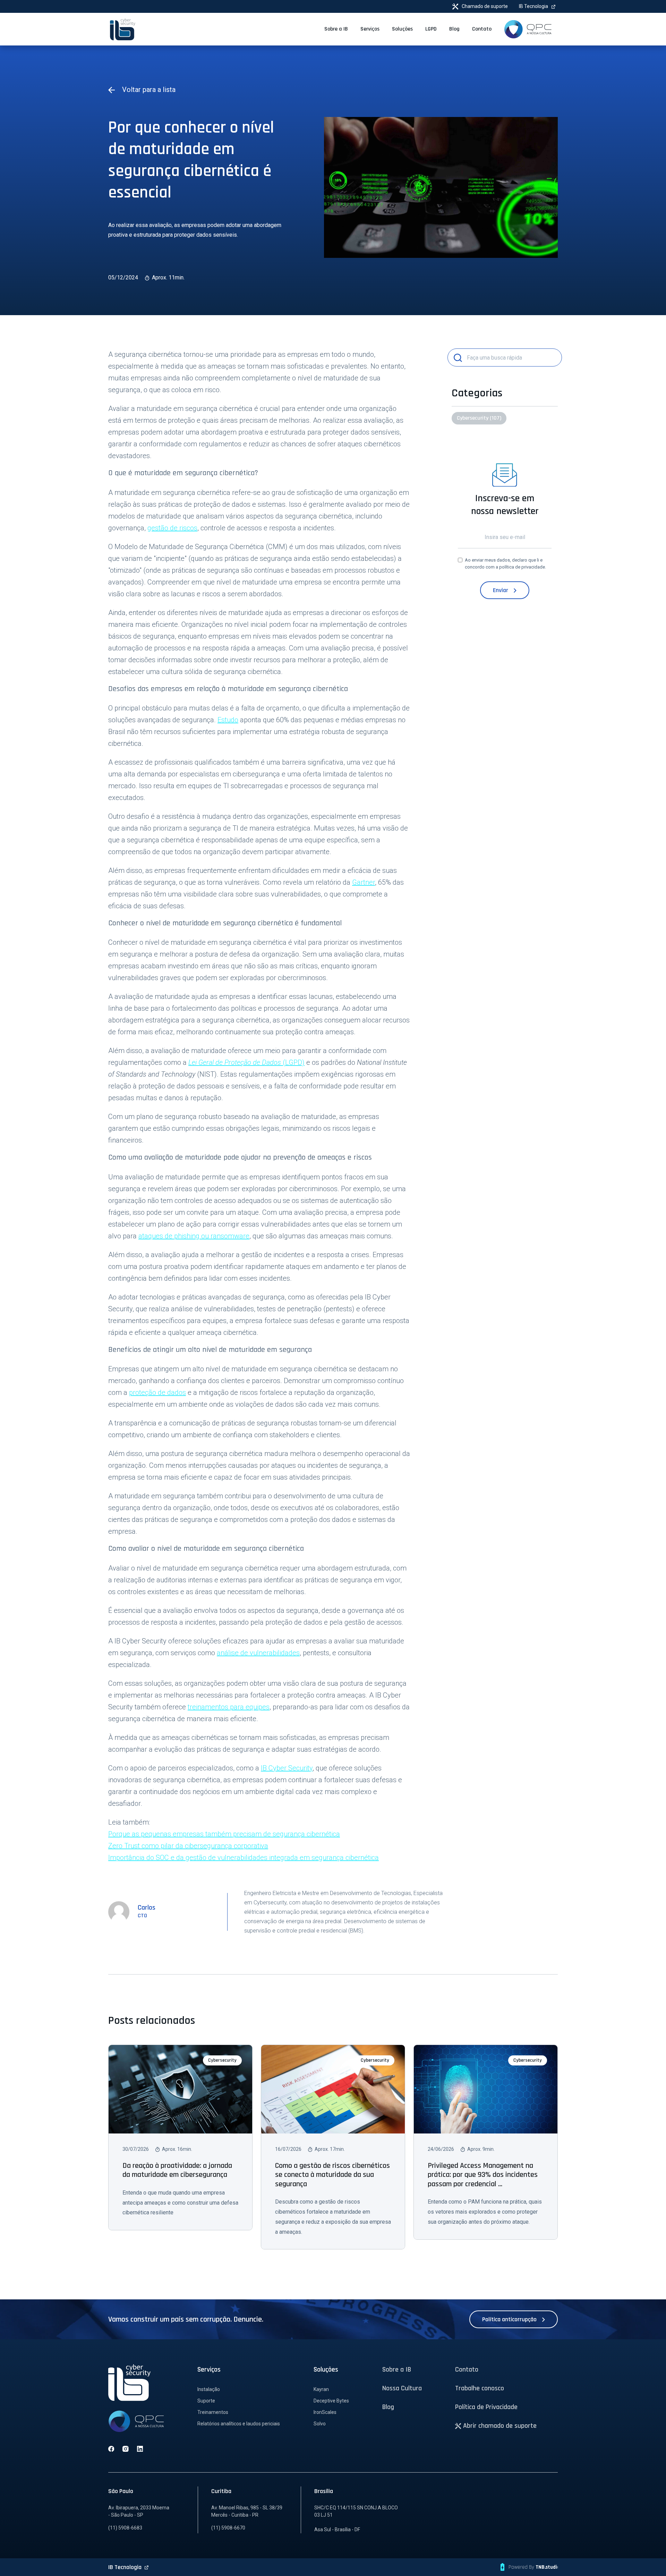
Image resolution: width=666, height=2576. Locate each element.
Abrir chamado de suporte (499, 2426)
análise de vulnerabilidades (258, 1653)
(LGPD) (246, 1062)
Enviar (501, 590)
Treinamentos (213, 2412)
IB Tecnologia (534, 6)
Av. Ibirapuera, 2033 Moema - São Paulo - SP (139, 2511)
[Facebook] (111, 2449)
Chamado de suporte (484, 6)
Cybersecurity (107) (479, 418)
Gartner (364, 882)
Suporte (206, 2401)
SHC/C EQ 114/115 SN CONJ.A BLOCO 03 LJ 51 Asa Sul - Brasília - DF (356, 2519)
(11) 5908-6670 (228, 2528)
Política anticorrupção (510, 2319)
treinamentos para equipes (229, 1707)
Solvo (320, 2424)
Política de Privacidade (486, 2407)
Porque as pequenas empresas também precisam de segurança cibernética (224, 1834)
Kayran (321, 2389)
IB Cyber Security (287, 1768)
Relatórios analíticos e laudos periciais (239, 2424)
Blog (388, 2407)
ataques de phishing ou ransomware (194, 1236)
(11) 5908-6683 (125, 2528)
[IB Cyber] (123, 29)
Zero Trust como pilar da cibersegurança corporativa (188, 1846)
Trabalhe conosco (480, 2388)
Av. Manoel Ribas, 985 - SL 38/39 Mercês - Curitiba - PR (247, 2511)
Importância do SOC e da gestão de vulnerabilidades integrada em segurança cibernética (244, 1858)
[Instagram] (126, 2449)
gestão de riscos (172, 528)
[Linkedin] (140, 2449)
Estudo (228, 720)
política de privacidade (522, 567)
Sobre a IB (397, 2369)
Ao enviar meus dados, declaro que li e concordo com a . (505, 563)
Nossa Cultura (402, 2388)
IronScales (325, 2412)
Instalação (209, 2389)
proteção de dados (157, 1392)
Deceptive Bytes (331, 2401)
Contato (467, 2369)
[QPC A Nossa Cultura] (528, 29)
